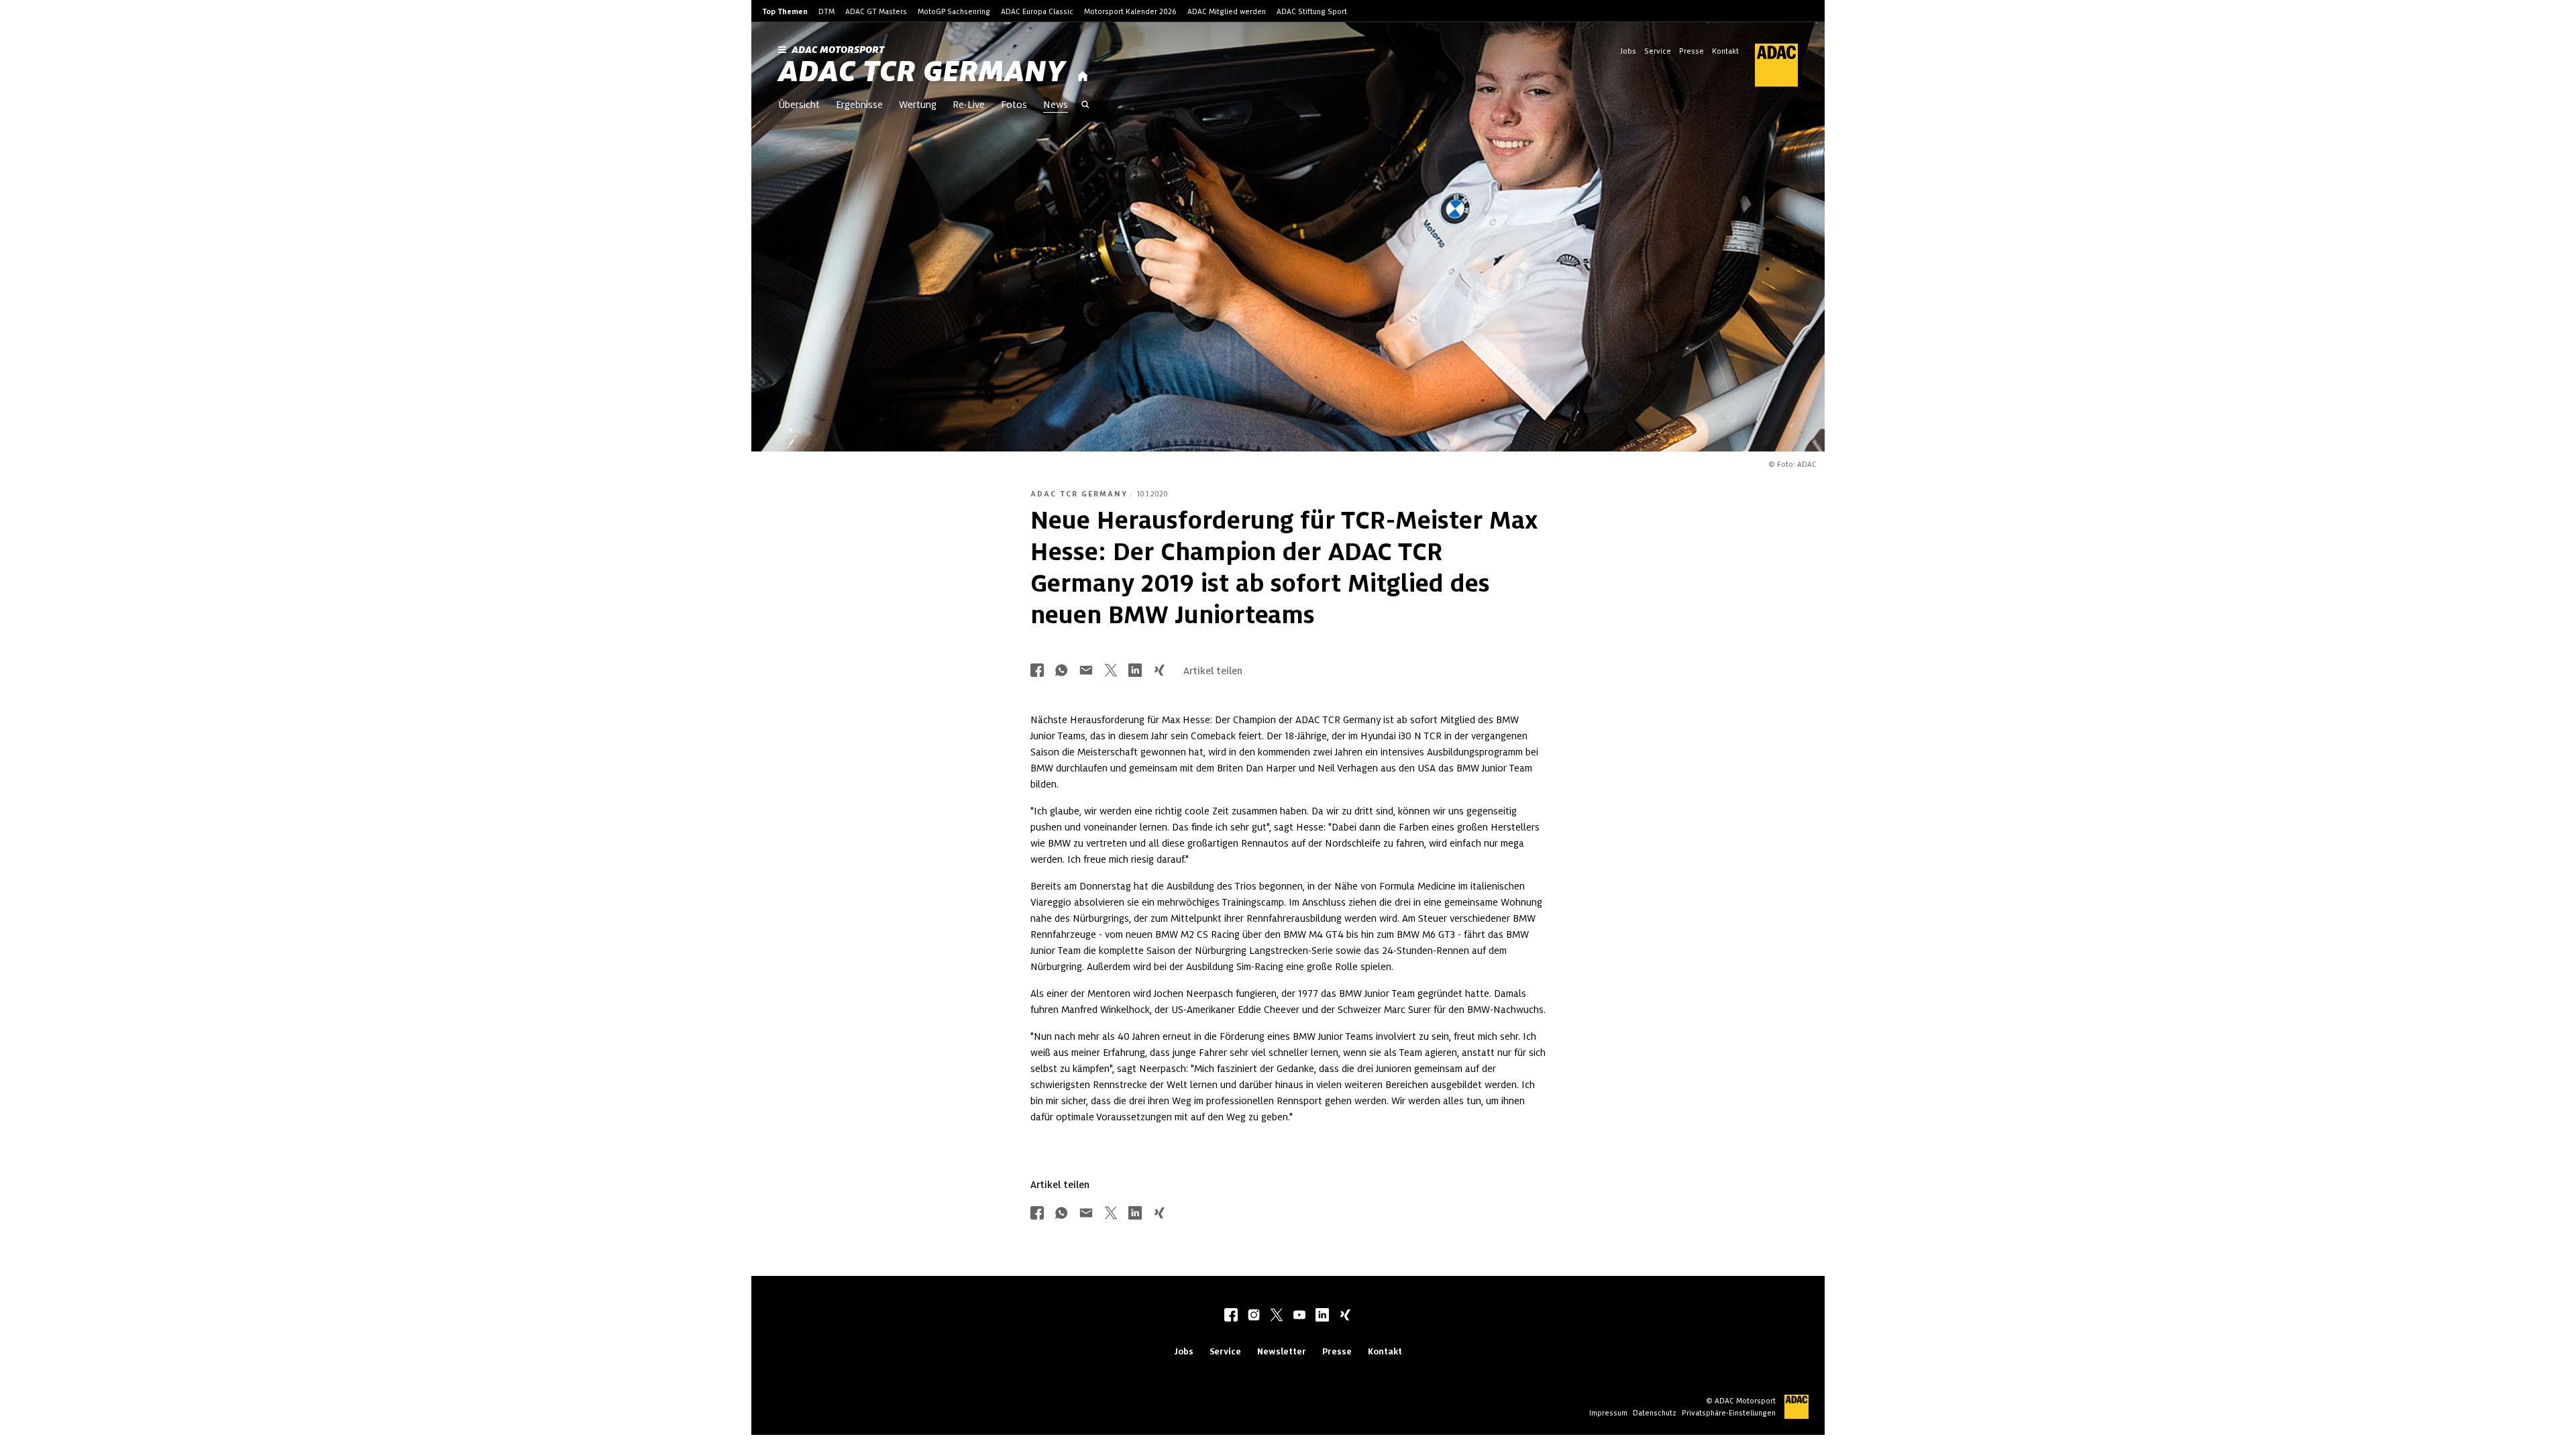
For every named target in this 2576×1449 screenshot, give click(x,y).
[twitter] (1277, 1316)
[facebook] (1231, 1316)
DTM (826, 11)
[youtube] (1299, 1316)
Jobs (1628, 51)
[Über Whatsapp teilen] (1061, 671)
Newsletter (1282, 1351)
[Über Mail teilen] (1086, 671)
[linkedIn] (1322, 1316)
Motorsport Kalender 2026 (1130, 11)
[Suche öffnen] (1085, 106)
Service (1658, 51)
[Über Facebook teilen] (1037, 671)
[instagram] (1254, 1316)
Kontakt (1725, 51)
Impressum (1608, 1413)
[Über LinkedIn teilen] (1135, 671)
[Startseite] (1083, 77)
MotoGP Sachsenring (954, 11)
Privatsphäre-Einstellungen (1729, 1413)
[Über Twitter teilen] (1111, 671)
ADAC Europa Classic (1037, 11)
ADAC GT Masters (876, 11)
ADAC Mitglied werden (1227, 11)
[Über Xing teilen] (1159, 671)
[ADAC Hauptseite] (1768, 65)
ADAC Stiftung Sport (1312, 11)
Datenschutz (1655, 1413)
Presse (1692, 51)
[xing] (1345, 1316)
